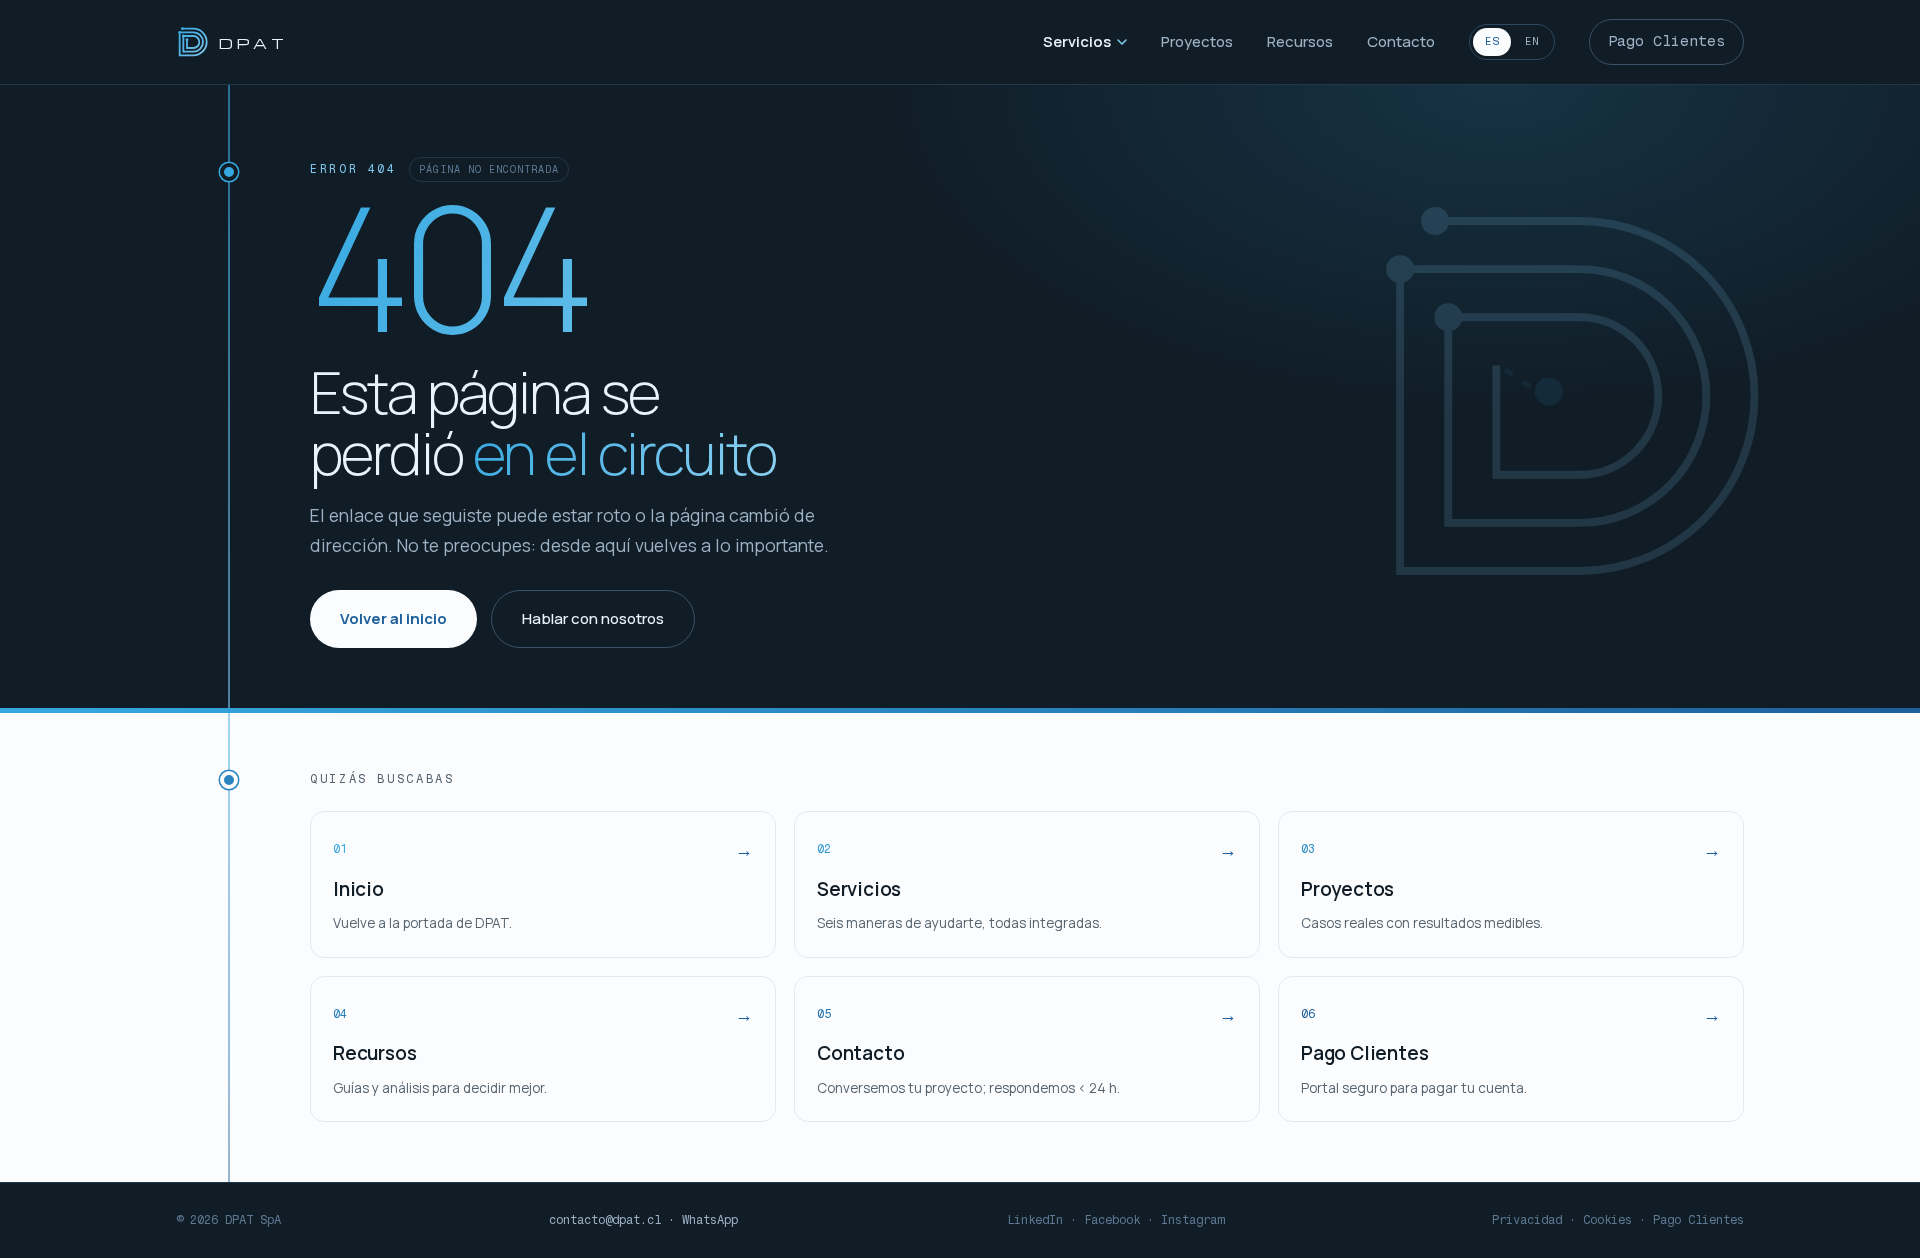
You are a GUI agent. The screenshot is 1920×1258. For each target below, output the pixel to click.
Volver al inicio (393, 618)
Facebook (1112, 1220)
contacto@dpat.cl (605, 1220)
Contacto (1401, 41)
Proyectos (1197, 41)
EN (1532, 41)
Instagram (1192, 1220)
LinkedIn (1035, 1220)
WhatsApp (710, 1220)
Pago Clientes (1666, 41)
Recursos (1300, 41)
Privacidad (1527, 1220)
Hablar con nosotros (593, 618)
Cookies (1607, 1220)
